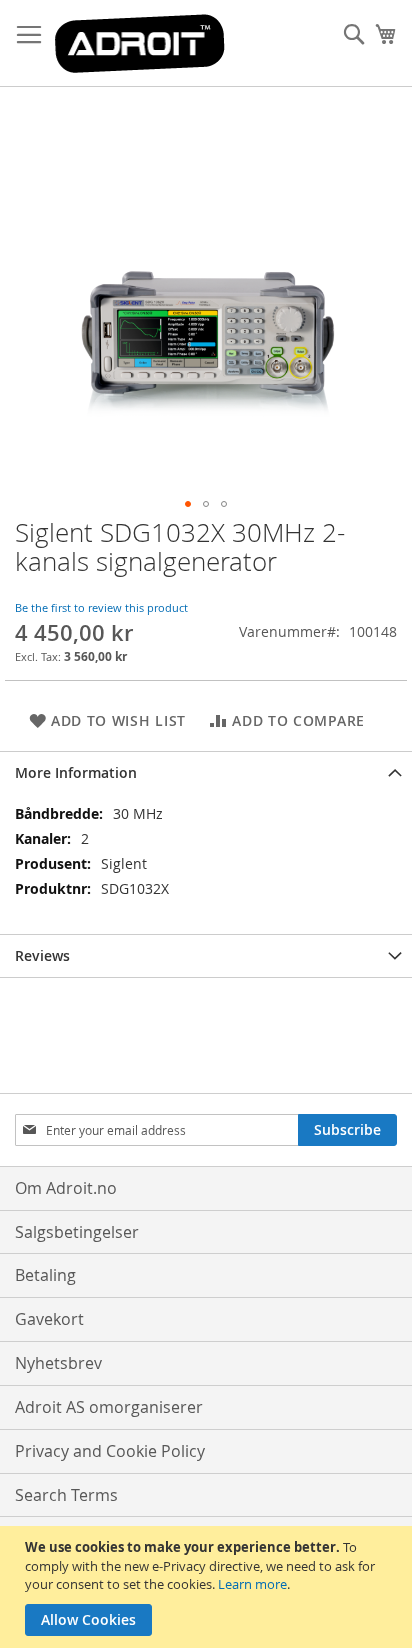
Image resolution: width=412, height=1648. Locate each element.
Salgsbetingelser (77, 1232)
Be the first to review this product (101, 607)
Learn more (252, 1584)
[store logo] (140, 43)
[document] (208, 1587)
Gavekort (49, 1319)
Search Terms (66, 1495)
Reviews (42, 955)
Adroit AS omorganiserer (109, 1407)
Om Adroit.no (66, 1188)
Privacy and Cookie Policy (110, 1451)
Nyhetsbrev (58, 1363)
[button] (188, 504)
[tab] (206, 772)
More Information (76, 772)
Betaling (45, 1275)
